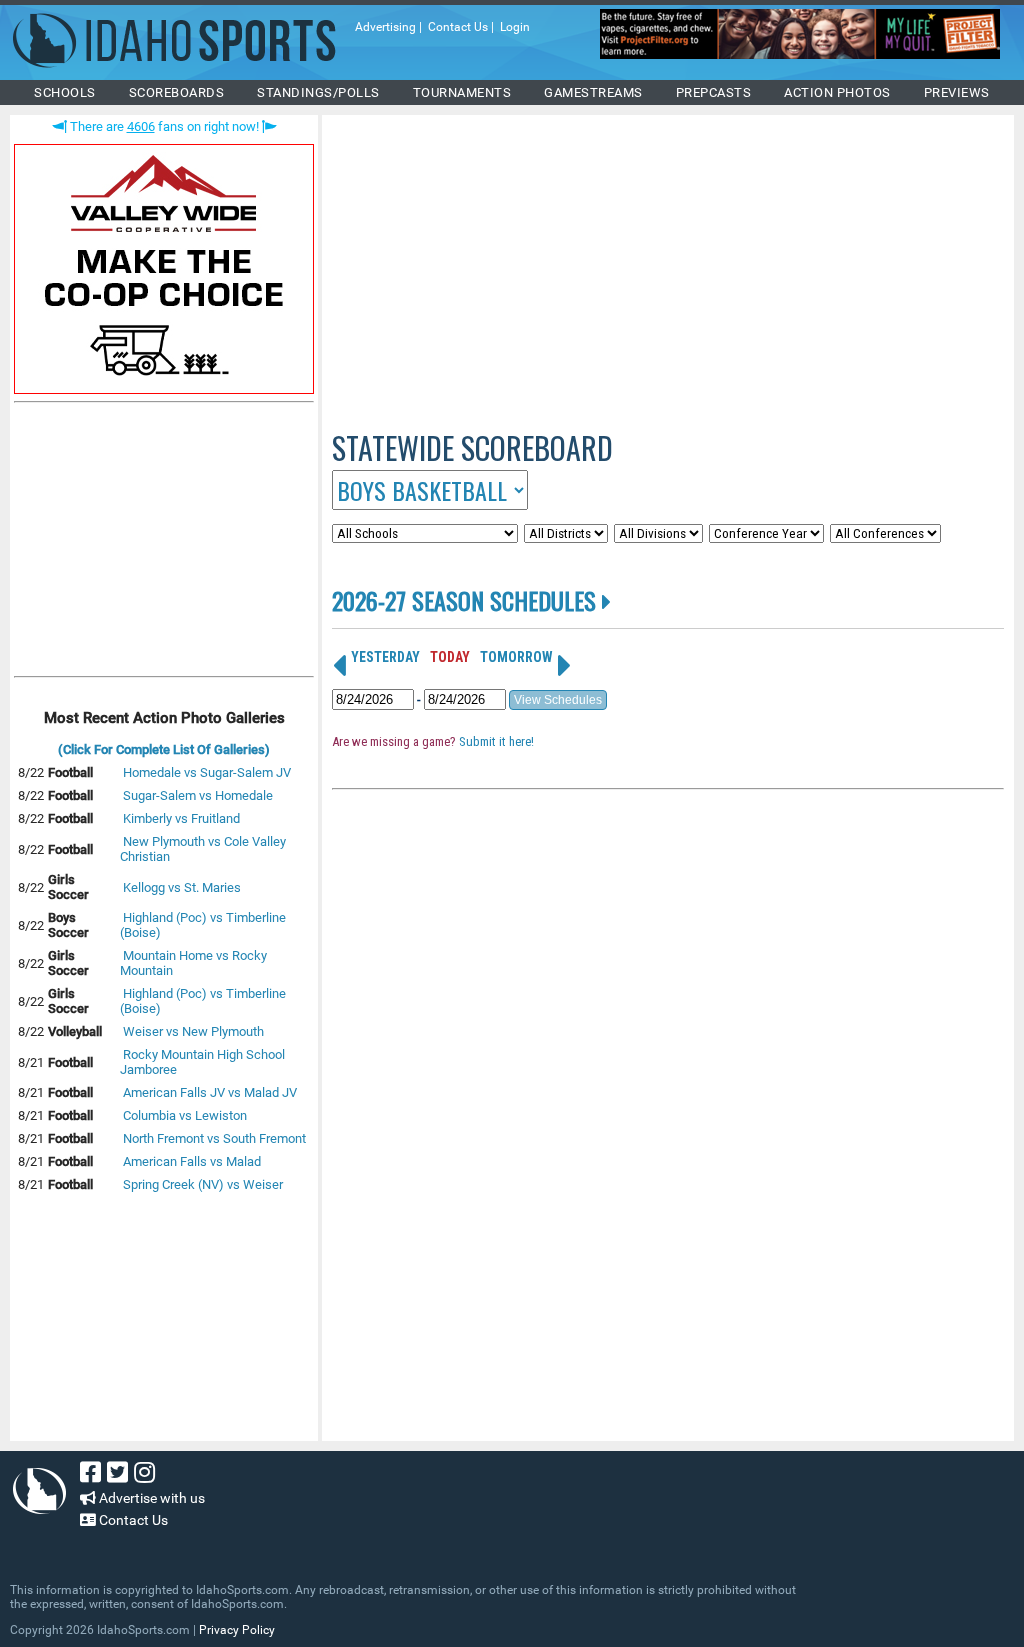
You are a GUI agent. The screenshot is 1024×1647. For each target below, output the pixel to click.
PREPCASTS (714, 92)
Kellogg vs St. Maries (182, 887)
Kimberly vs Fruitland (181, 818)
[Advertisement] (164, 544)
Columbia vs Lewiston (185, 1115)
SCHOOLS (65, 92)
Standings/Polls (318, 92)
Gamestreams (593, 92)
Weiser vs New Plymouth (193, 1031)
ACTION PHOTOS (837, 92)
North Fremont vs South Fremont (214, 1138)
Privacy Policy (237, 1630)
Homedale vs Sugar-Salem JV (207, 772)
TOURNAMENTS (462, 92)
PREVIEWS (957, 92)
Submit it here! (496, 741)
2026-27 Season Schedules (467, 600)
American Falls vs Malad (192, 1161)
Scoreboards (177, 92)
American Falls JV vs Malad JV (210, 1092)
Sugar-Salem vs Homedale (198, 795)
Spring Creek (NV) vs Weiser (203, 1184)
